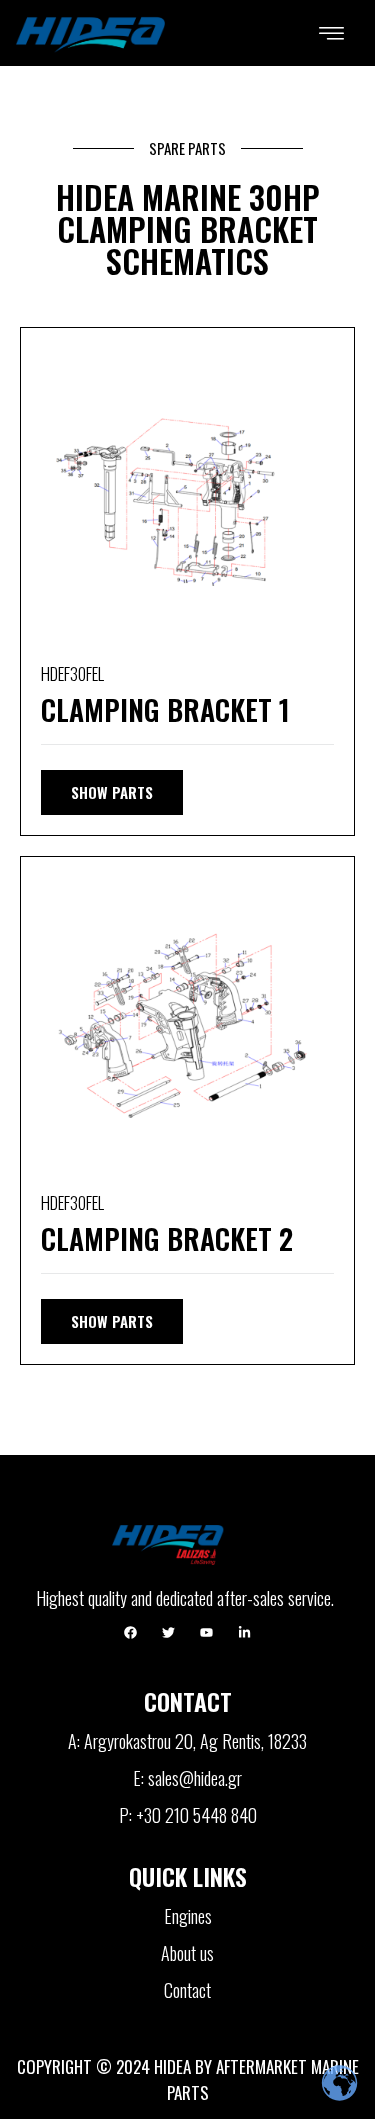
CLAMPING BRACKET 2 (167, 1238)
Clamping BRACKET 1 (165, 709)
